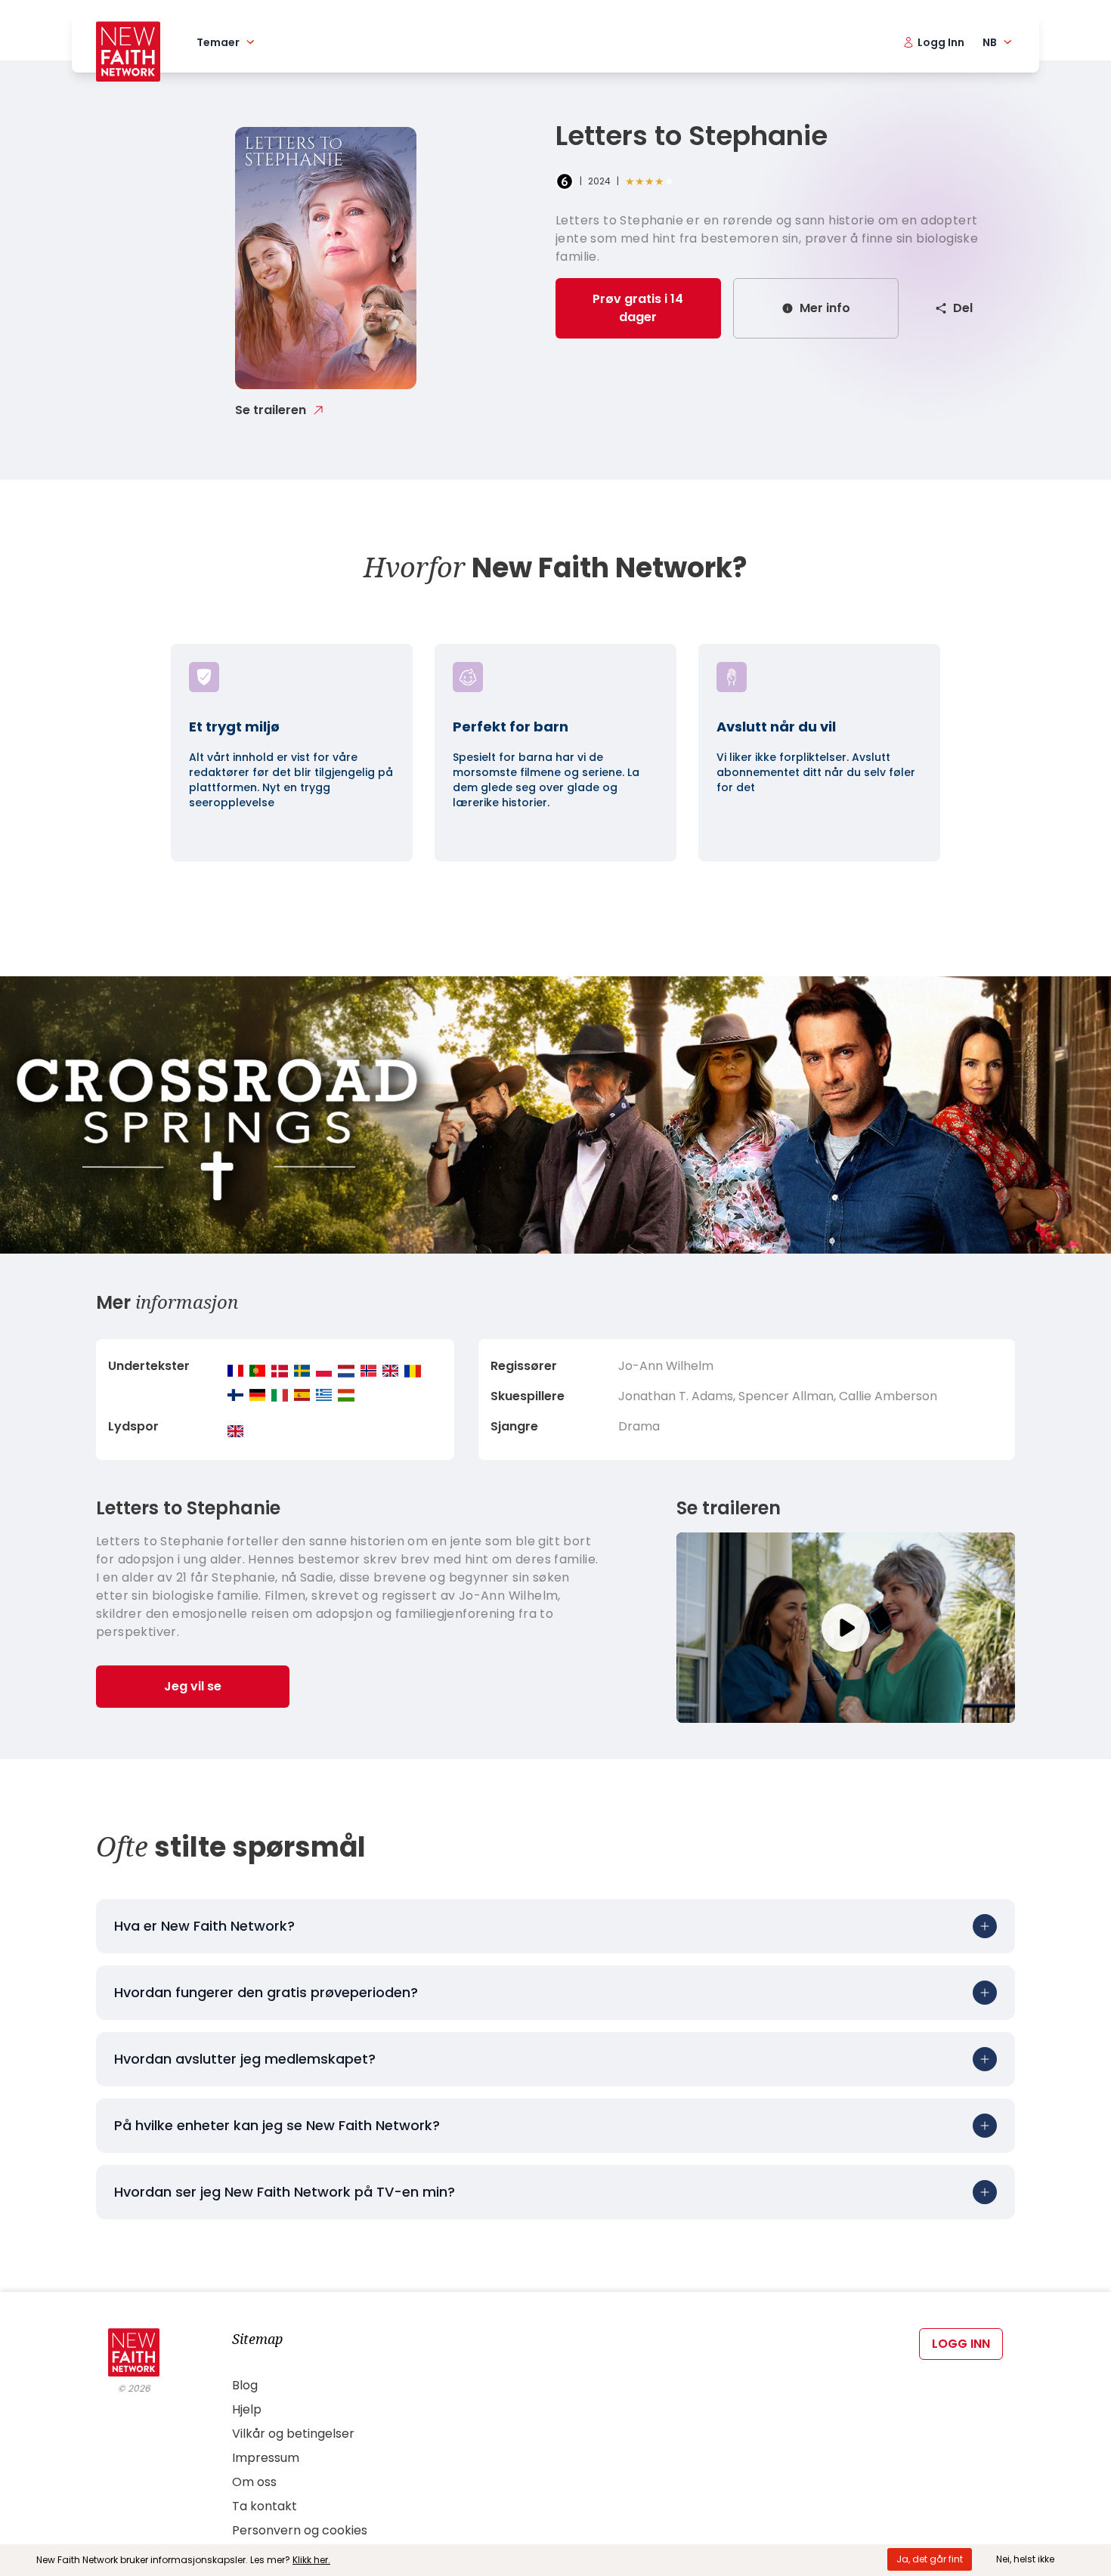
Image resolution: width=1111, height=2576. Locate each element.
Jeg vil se (193, 1686)
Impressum (266, 2458)
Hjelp (247, 2409)
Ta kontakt (265, 2506)
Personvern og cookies (300, 2530)
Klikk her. (311, 2560)
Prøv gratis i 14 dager (638, 308)
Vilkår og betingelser (293, 2434)
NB (990, 42)
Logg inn (961, 2344)
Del (963, 308)
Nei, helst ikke (1025, 2559)
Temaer (218, 42)
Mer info (825, 308)
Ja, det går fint (930, 2559)
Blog (245, 2385)
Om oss (254, 2482)
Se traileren (271, 410)
